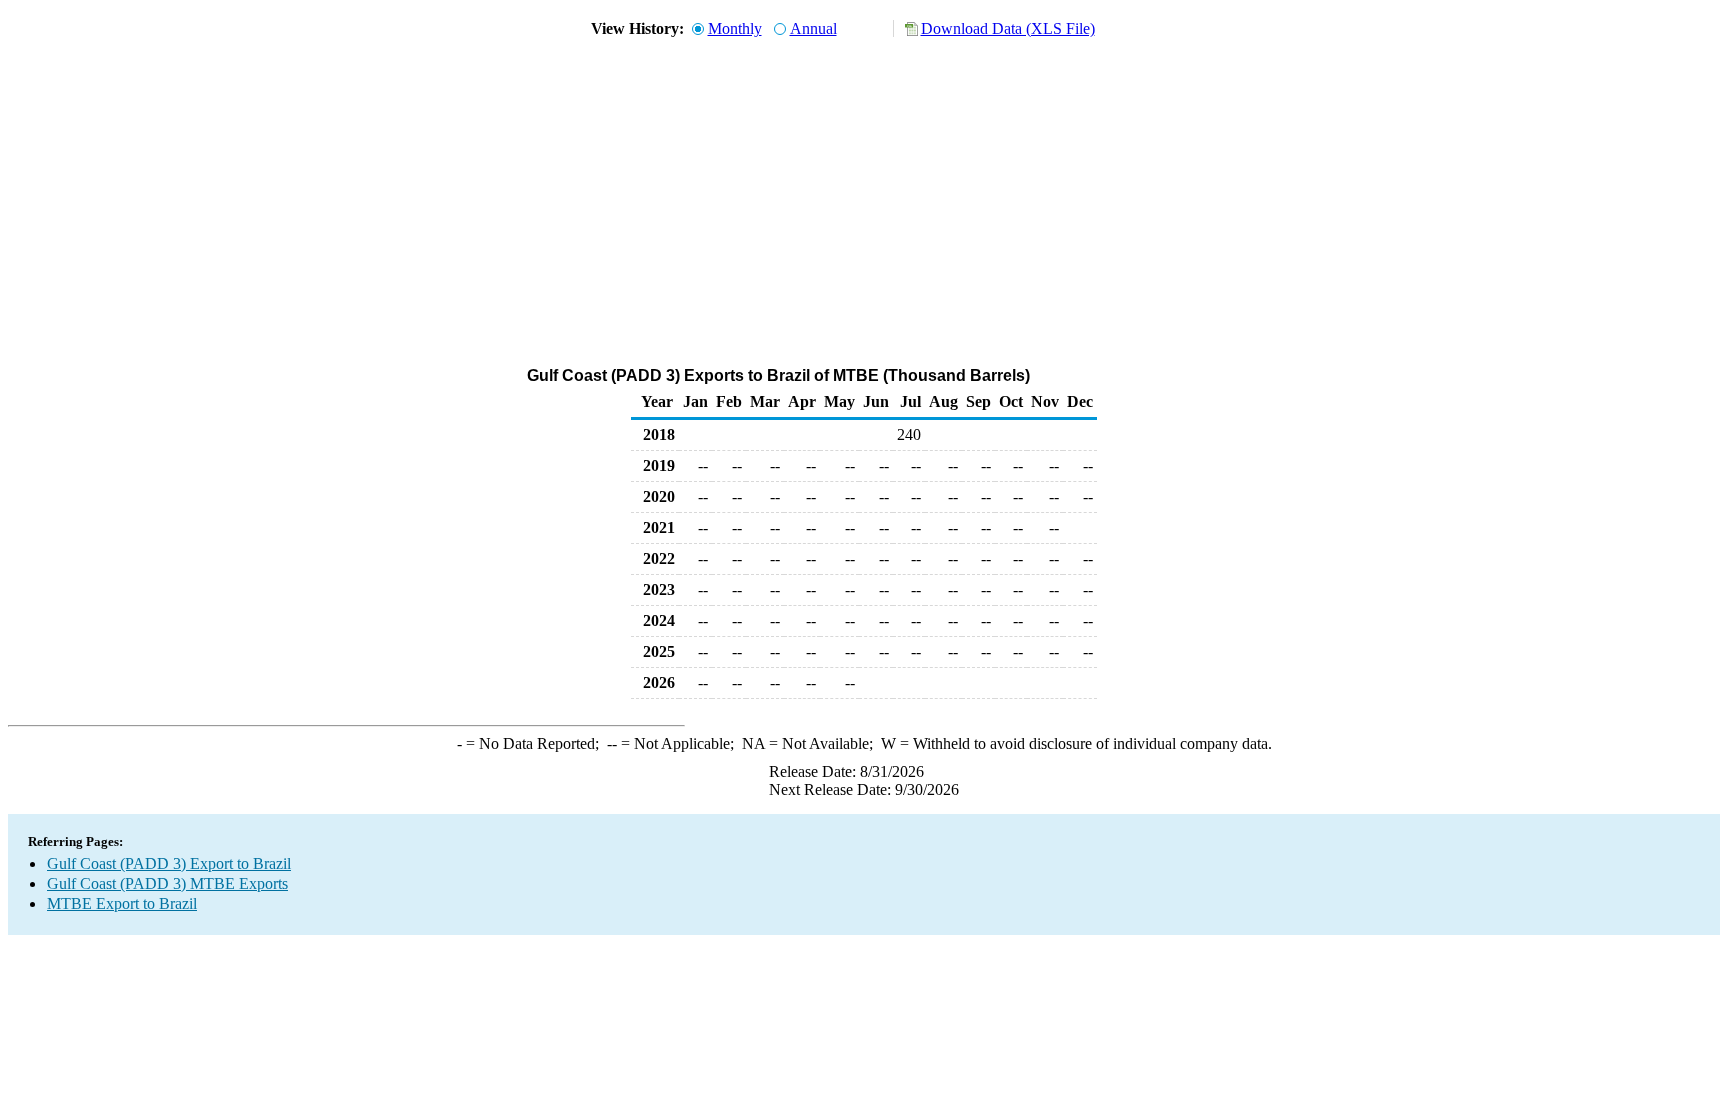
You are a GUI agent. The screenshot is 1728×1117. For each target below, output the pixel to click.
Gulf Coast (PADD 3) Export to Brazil (169, 863)
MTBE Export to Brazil (122, 903)
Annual (813, 28)
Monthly (735, 28)
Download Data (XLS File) (1008, 28)
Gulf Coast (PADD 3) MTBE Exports (167, 883)
